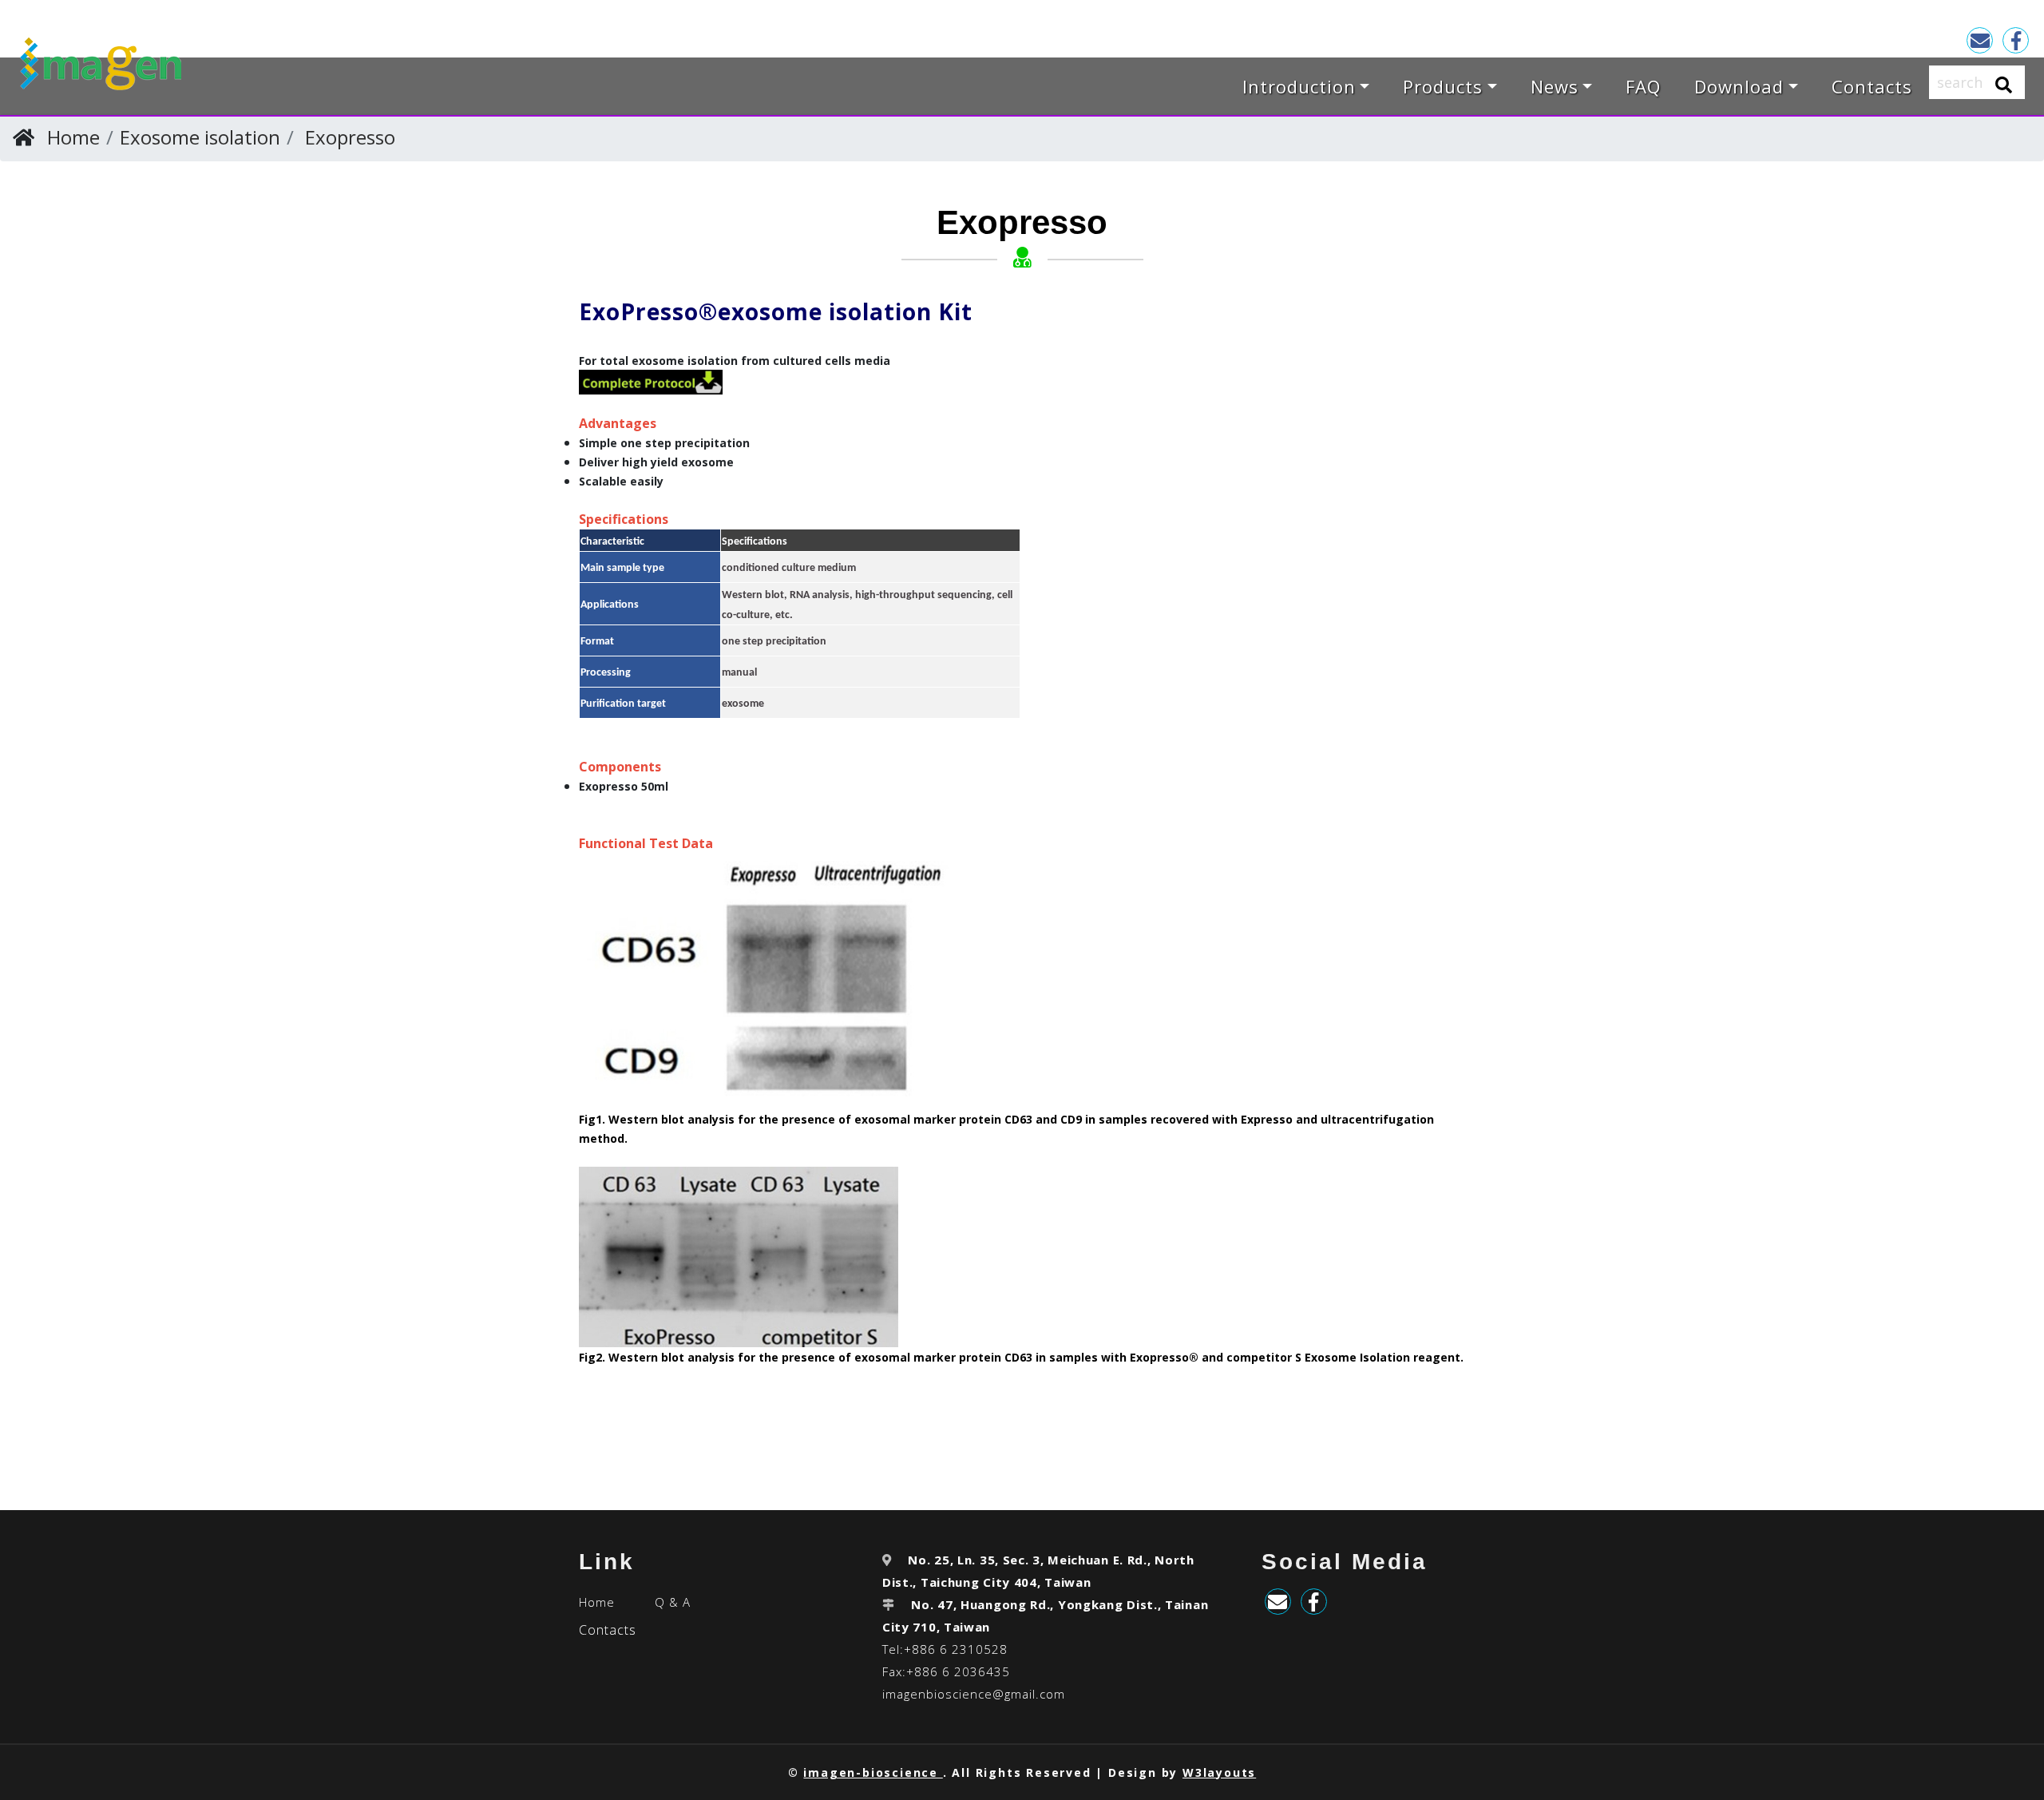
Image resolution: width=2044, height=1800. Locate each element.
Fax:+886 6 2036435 (946, 1671)
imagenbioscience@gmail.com (974, 1694)
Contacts (1872, 86)
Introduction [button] (1299, 86)
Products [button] (1443, 86)
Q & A (673, 1602)
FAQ (1643, 86)
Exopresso (350, 137)
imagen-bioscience (873, 1772)
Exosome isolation (200, 137)
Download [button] (1739, 86)
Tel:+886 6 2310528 (945, 1649)
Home (73, 137)
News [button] (1555, 86)
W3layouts (1219, 1772)
